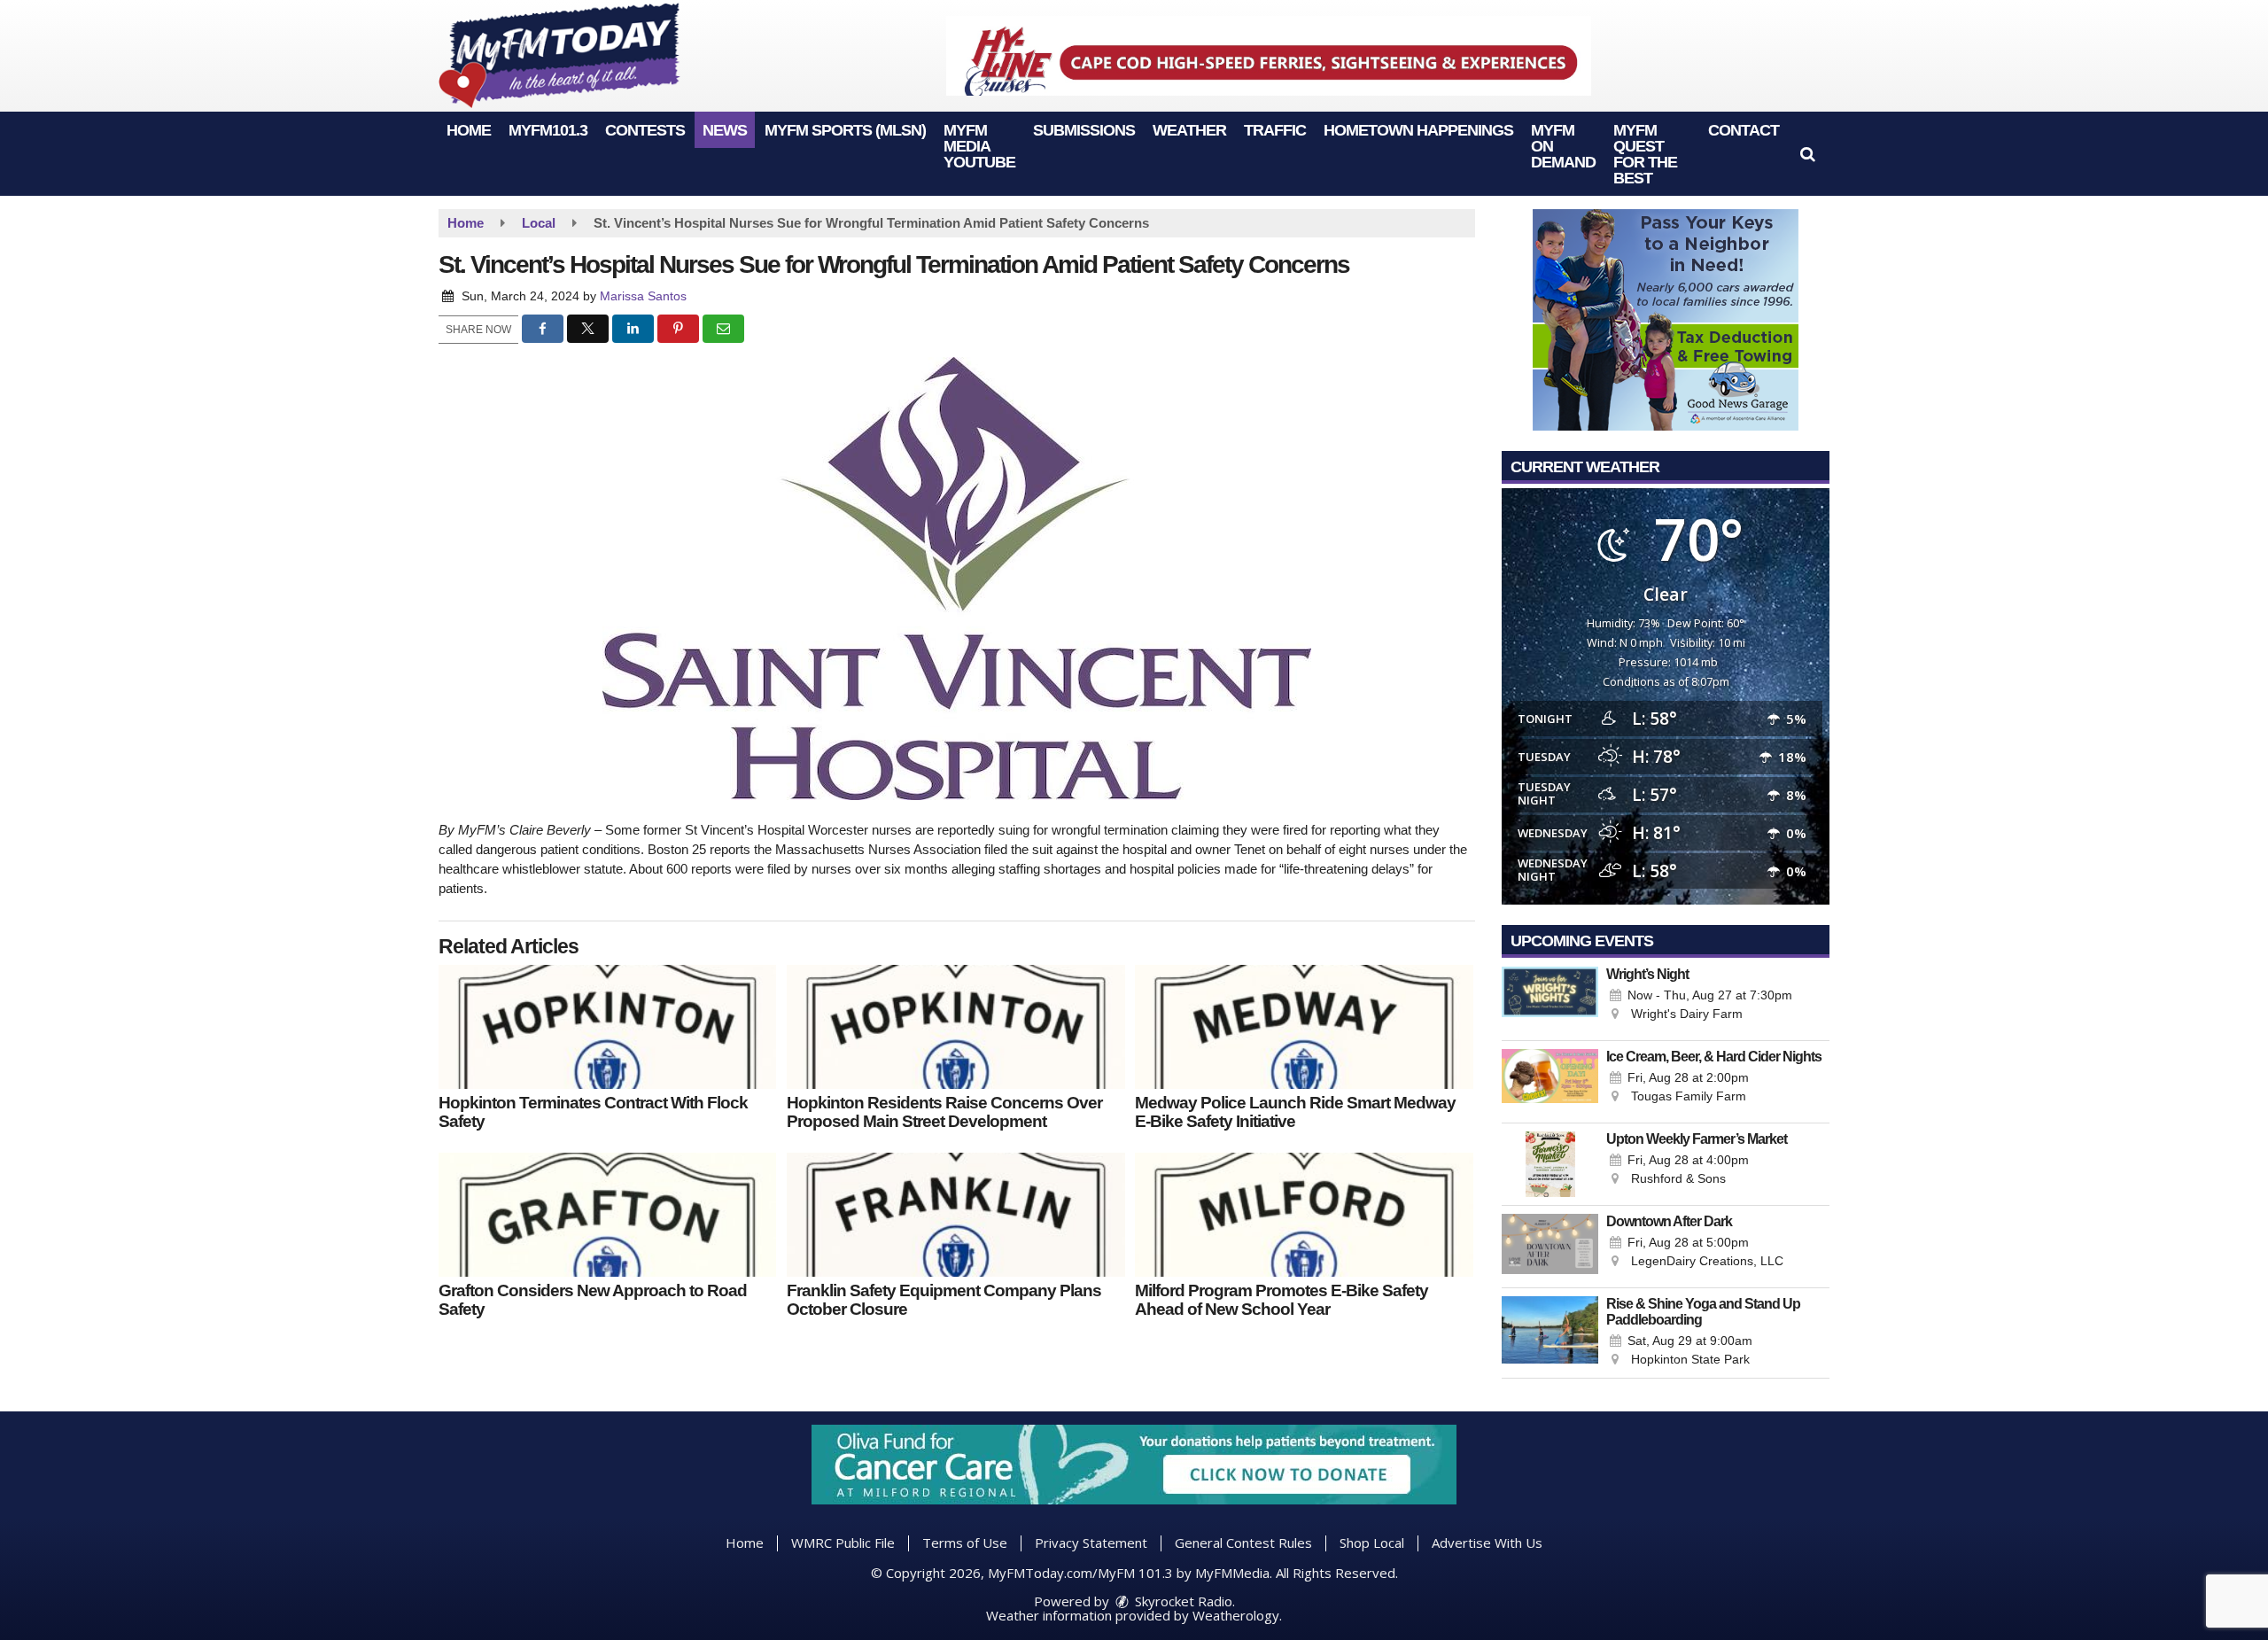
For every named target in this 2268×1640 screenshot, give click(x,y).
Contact (1744, 130)
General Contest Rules (1243, 1543)
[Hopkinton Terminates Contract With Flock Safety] (607, 1027)
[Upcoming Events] (1550, 999)
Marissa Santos (643, 296)
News (725, 130)
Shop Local (1372, 1543)
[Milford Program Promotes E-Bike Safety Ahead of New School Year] (1304, 1215)
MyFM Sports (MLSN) (845, 130)
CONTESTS (645, 130)
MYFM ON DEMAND (1563, 146)
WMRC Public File (843, 1543)
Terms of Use (965, 1543)
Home (469, 130)
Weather (1189, 130)
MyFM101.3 (548, 130)
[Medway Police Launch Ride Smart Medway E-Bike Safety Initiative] (1304, 1027)
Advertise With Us (1487, 1543)
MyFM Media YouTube (979, 146)
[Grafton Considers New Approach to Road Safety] (607, 1215)
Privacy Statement (1091, 1543)
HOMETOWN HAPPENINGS (1418, 130)
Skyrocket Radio (1182, 1601)
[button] (1808, 154)
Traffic (1275, 130)
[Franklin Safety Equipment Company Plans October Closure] (955, 1215)
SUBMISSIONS (1084, 130)
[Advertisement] (1269, 56)
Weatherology (1236, 1615)
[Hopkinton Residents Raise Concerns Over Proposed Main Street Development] (955, 1027)
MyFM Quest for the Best (1645, 154)
